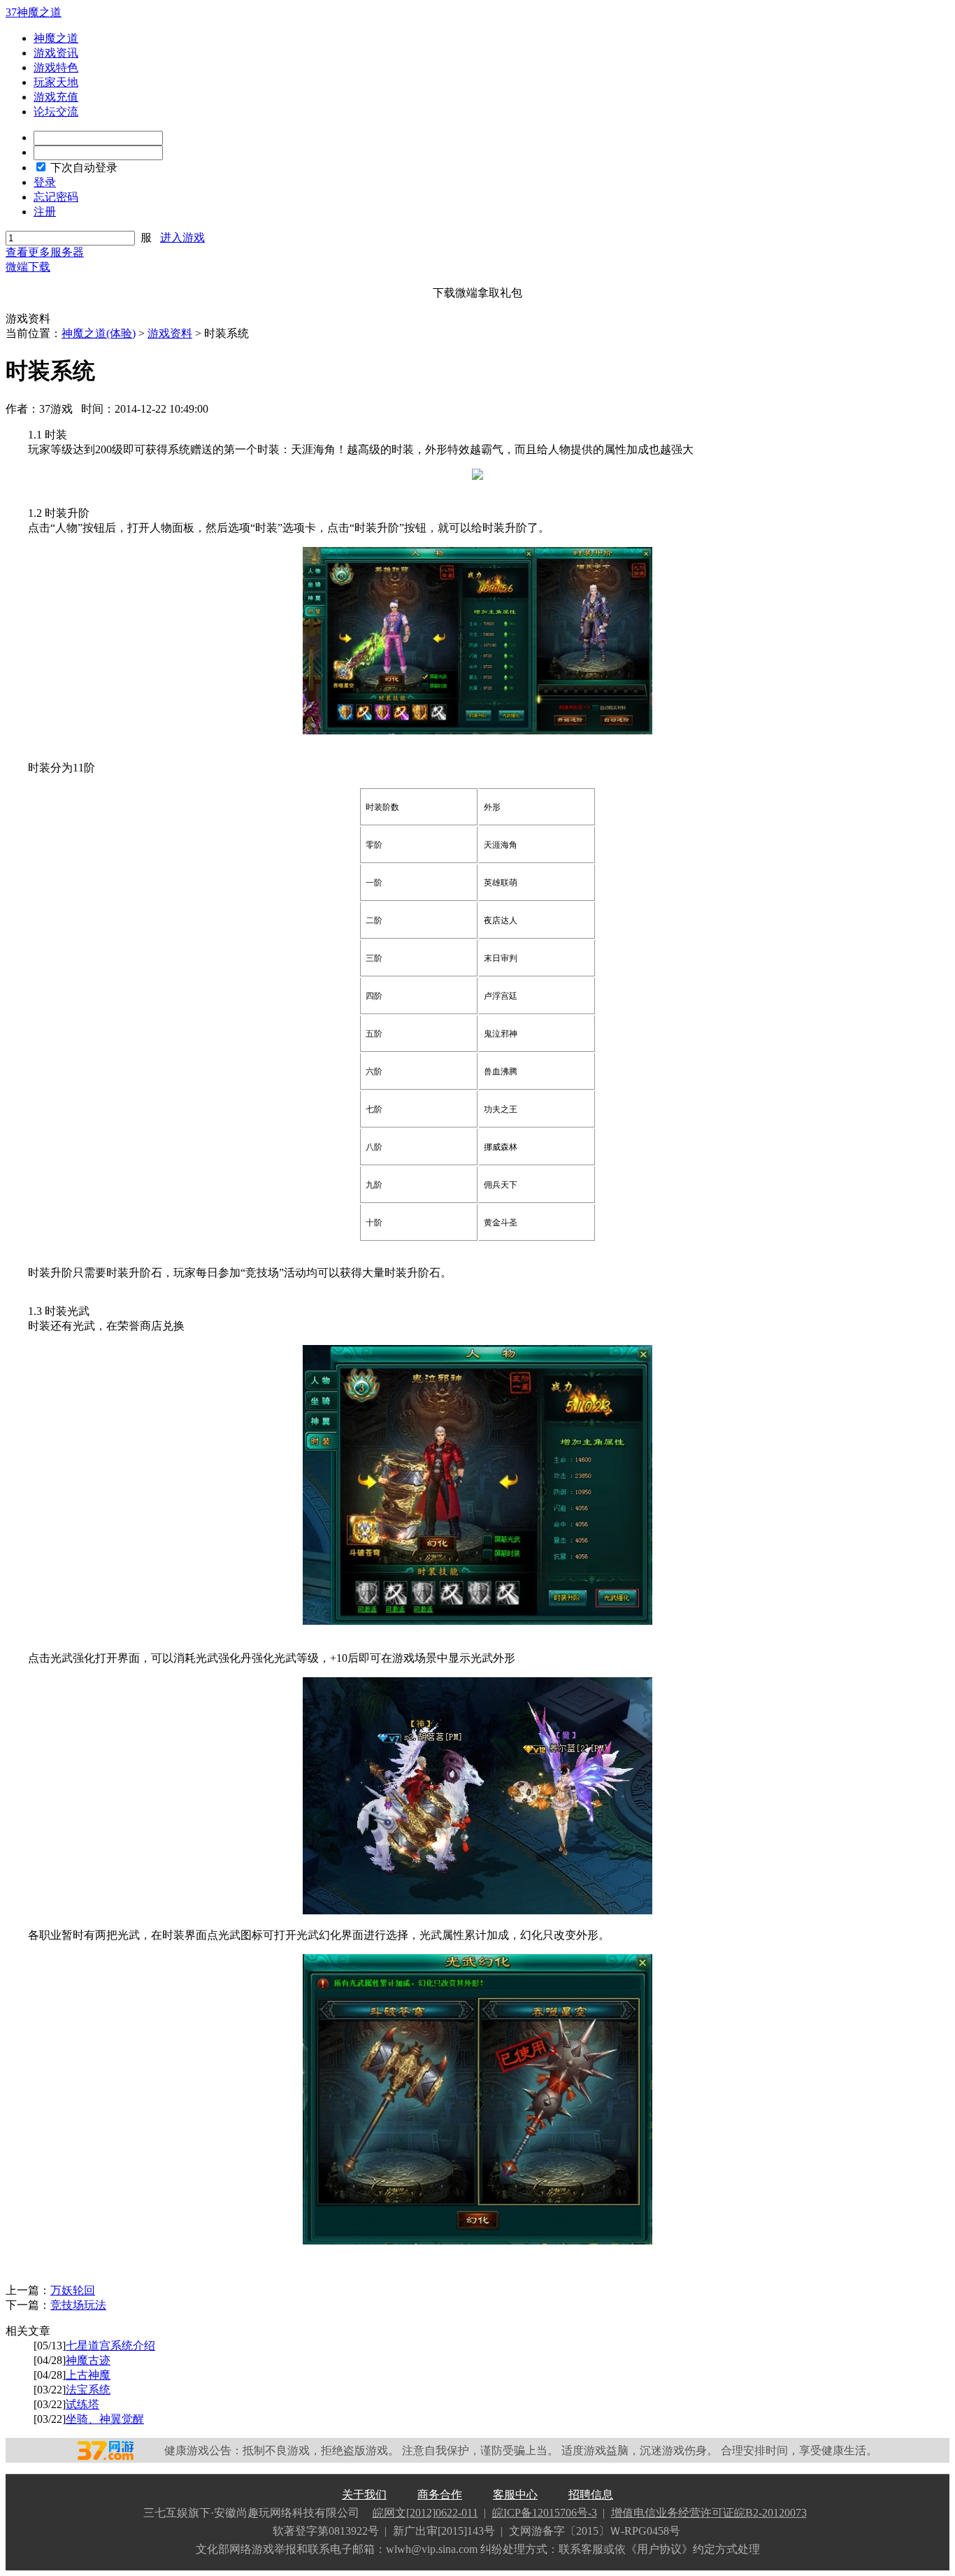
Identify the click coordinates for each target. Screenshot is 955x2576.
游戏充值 (56, 97)
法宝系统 (88, 2390)
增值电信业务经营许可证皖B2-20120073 (709, 2513)
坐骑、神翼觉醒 (105, 2419)
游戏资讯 (56, 53)
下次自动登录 (84, 168)
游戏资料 (170, 333)
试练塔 (82, 2404)
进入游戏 (182, 237)
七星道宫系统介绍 (110, 2346)
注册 (45, 212)
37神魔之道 (34, 12)
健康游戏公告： (203, 2450)
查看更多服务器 (45, 252)
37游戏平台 (113, 2450)
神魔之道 (56, 38)
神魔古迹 (88, 2360)
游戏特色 (56, 67)
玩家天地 (56, 82)
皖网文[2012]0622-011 (425, 2513)
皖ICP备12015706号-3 (545, 2513)
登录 (45, 182)
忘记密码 (56, 197)
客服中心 (515, 2495)
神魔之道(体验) (99, 333)
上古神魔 (88, 2375)
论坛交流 (56, 112)
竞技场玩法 (78, 2305)
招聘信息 (591, 2495)
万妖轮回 (73, 2290)
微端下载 (28, 267)
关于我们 (364, 2495)
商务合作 (440, 2495)
